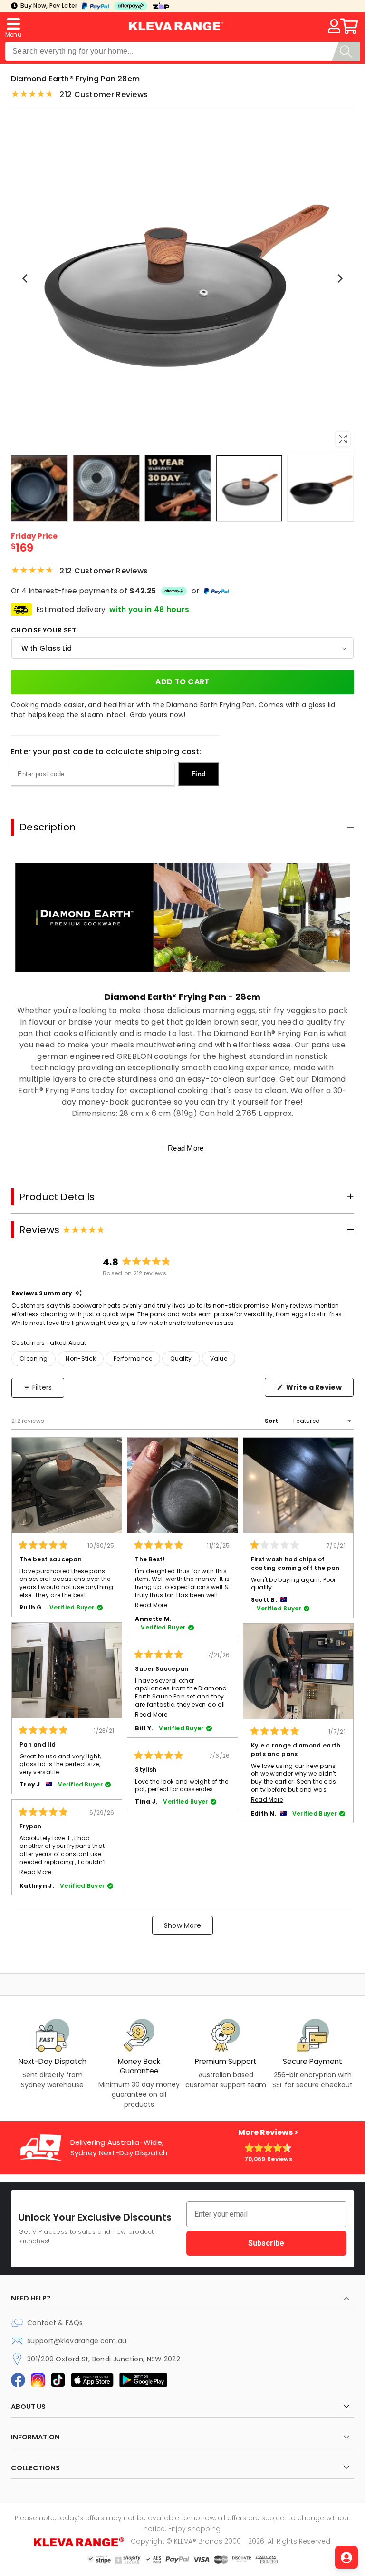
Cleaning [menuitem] (34, 1358)
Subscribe (266, 2243)
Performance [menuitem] (133, 1358)
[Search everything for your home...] (346, 52)
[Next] (339, 278)
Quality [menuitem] (181, 1358)
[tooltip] (78, 1294)
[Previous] (26, 278)
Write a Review (319, 1390)
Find (198, 774)
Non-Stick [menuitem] (81, 1358)
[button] (13, 26)
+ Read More (182, 1148)
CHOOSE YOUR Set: (44, 630)
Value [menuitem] (219, 1358)
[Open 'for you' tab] (346, 2557)
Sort (272, 1421)
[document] (182, 278)
